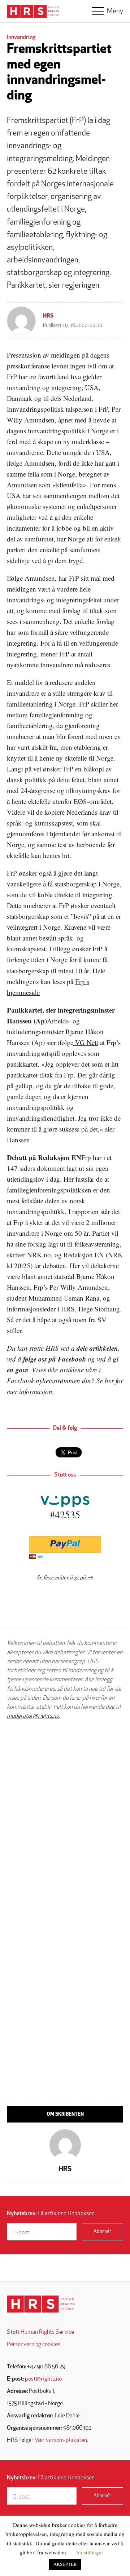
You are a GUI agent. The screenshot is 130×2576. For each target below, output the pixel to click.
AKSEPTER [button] (65, 2564)
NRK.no (39, 1255)
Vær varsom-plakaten (61, 2440)
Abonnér (102, 2232)
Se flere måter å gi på (61, 1577)
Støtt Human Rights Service (40, 2332)
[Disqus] (65, 1817)
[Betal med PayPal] (65, 1544)
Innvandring (21, 37)
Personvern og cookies (34, 2345)
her (109, 1380)
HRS (48, 316)
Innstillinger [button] (90, 2552)
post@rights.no (43, 2379)
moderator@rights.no (33, 1716)
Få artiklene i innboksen (51, 2214)
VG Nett (86, 1042)
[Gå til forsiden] (41, 2304)
